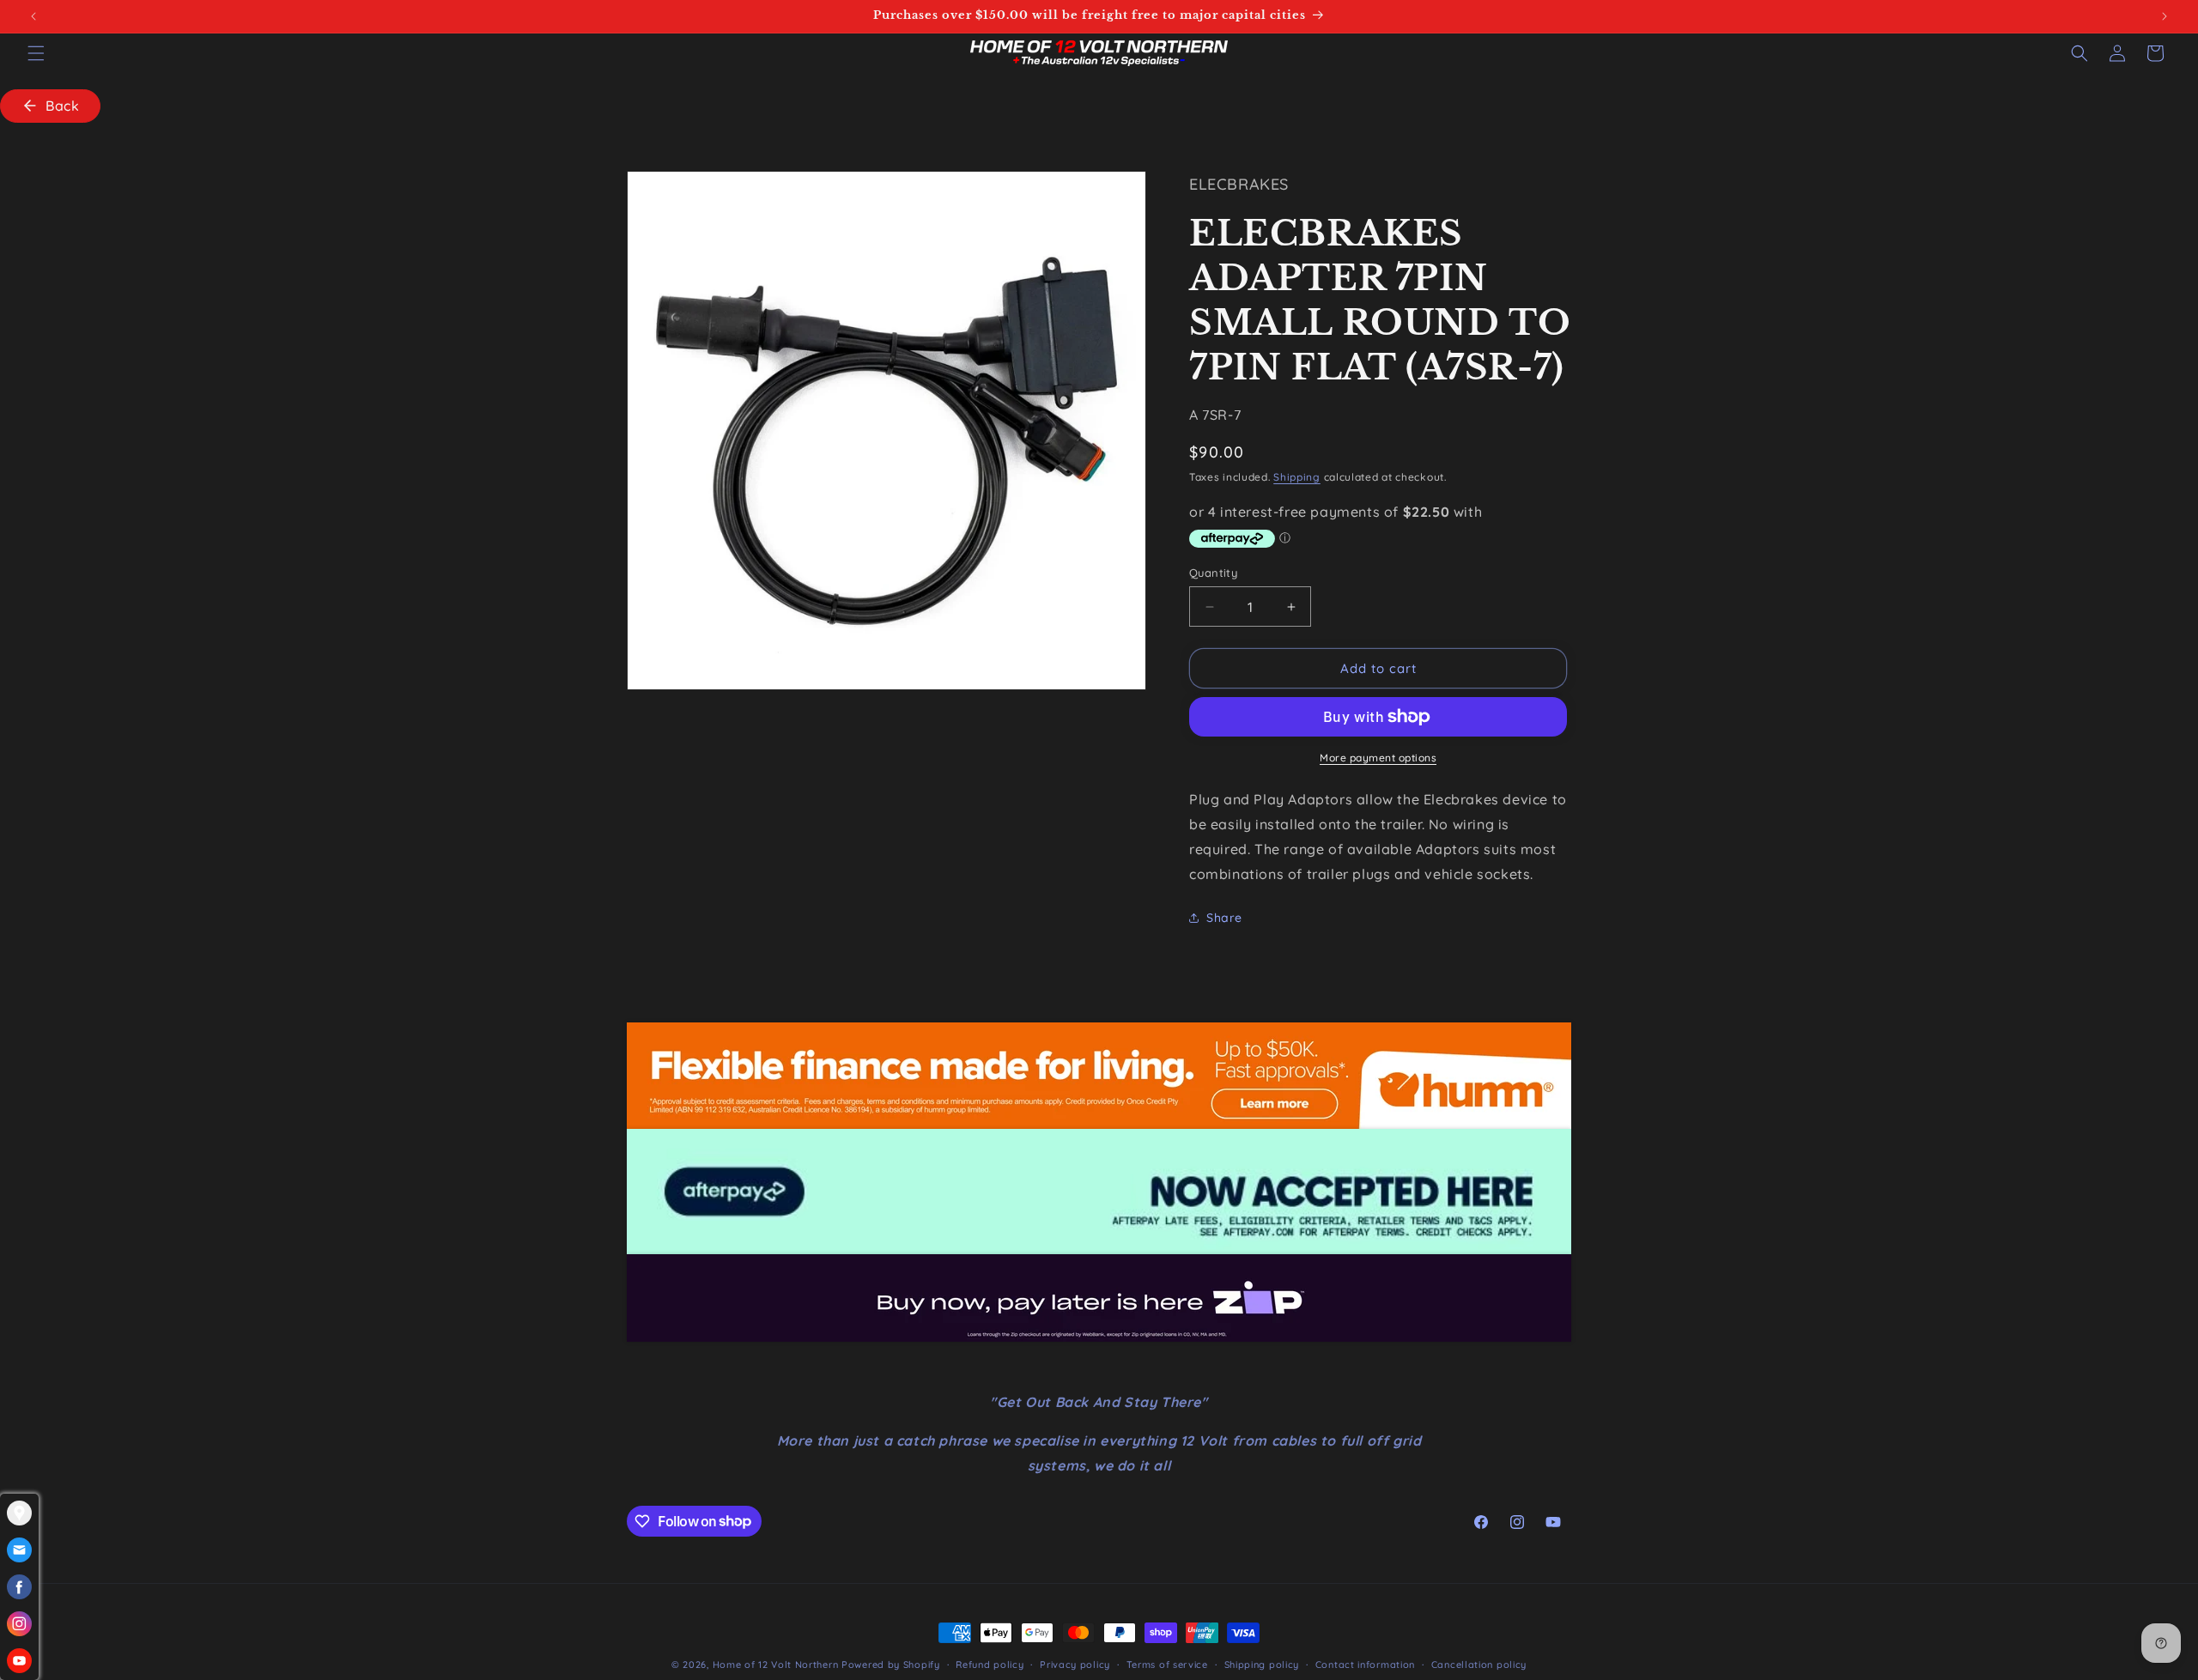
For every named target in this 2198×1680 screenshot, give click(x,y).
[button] (36, 53)
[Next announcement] (2165, 16)
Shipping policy (1262, 1664)
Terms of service (1167, 1664)
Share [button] (1224, 918)
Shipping (1297, 477)
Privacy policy (1075, 1664)
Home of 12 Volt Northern (776, 1665)
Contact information (1365, 1664)
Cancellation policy (1479, 1664)
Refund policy (990, 1664)
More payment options (1378, 758)
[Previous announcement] (33, 16)
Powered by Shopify (891, 1665)
